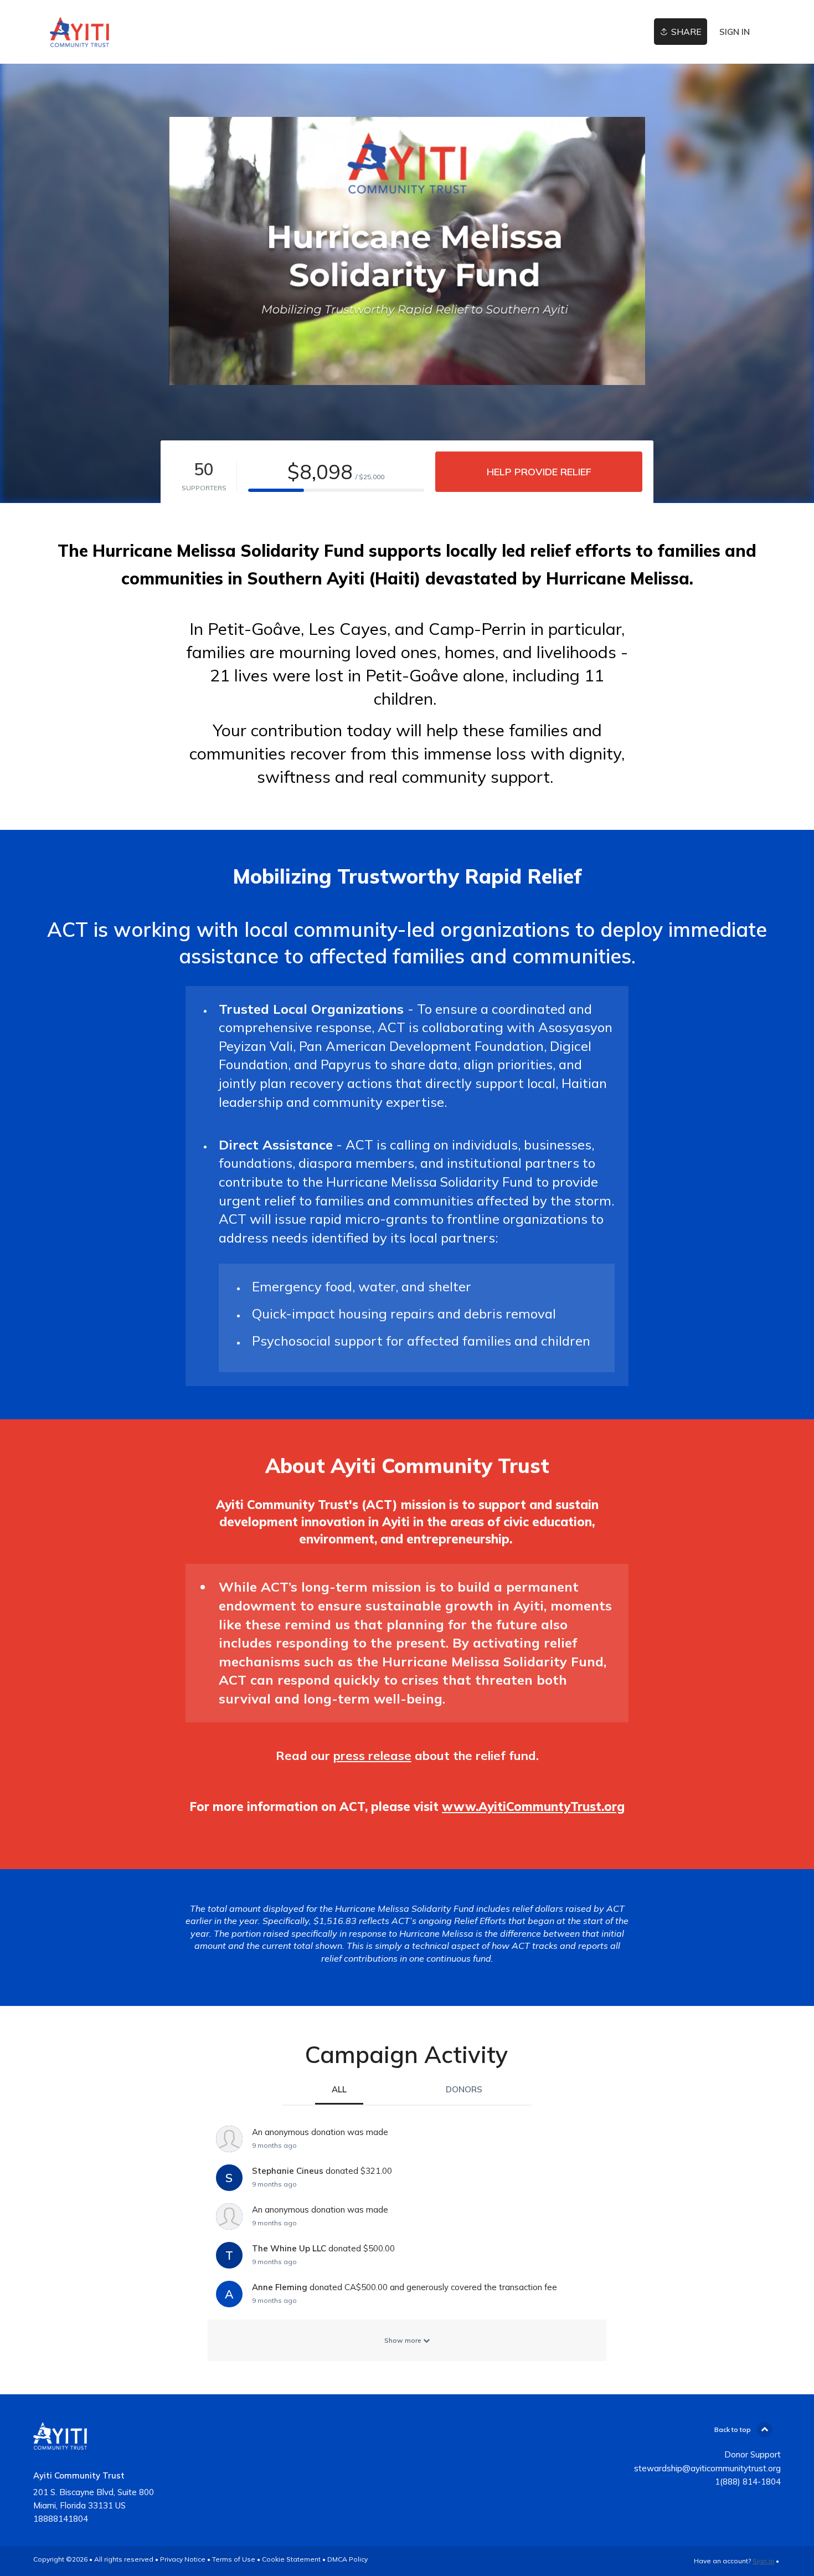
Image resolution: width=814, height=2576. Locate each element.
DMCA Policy (347, 2559)
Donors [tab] (464, 2089)
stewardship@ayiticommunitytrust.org (707, 2468)
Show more (404, 2340)
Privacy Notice (183, 2559)
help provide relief (539, 472)
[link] (79, 32)
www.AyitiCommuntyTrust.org (533, 1807)
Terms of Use (234, 2559)
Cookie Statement (291, 2559)
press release (372, 1756)
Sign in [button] (735, 32)
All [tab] (339, 2089)
